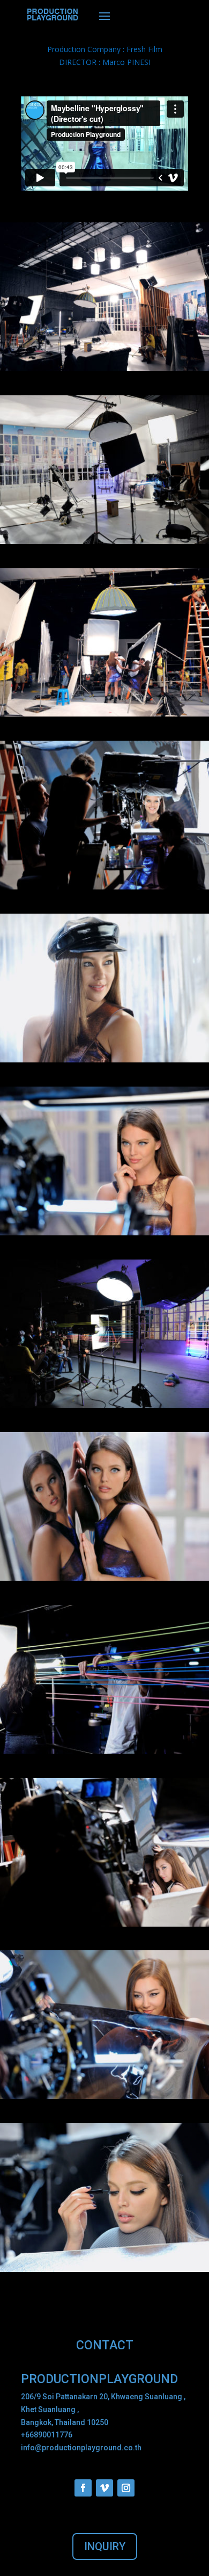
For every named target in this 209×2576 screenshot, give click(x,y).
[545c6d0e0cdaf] (104, 541)
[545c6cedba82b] (104, 368)
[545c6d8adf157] (104, 1059)
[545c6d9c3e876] (104, 1405)
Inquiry (105, 2546)
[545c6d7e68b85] (104, 887)
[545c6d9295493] (104, 2269)
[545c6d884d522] (104, 2096)
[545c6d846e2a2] (104, 1924)
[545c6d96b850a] (104, 1751)
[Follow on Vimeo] (104, 2488)
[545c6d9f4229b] (104, 1578)
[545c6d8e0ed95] (104, 1232)
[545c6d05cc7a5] (104, 714)
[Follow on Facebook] (83, 2488)
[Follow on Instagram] (126, 2488)
